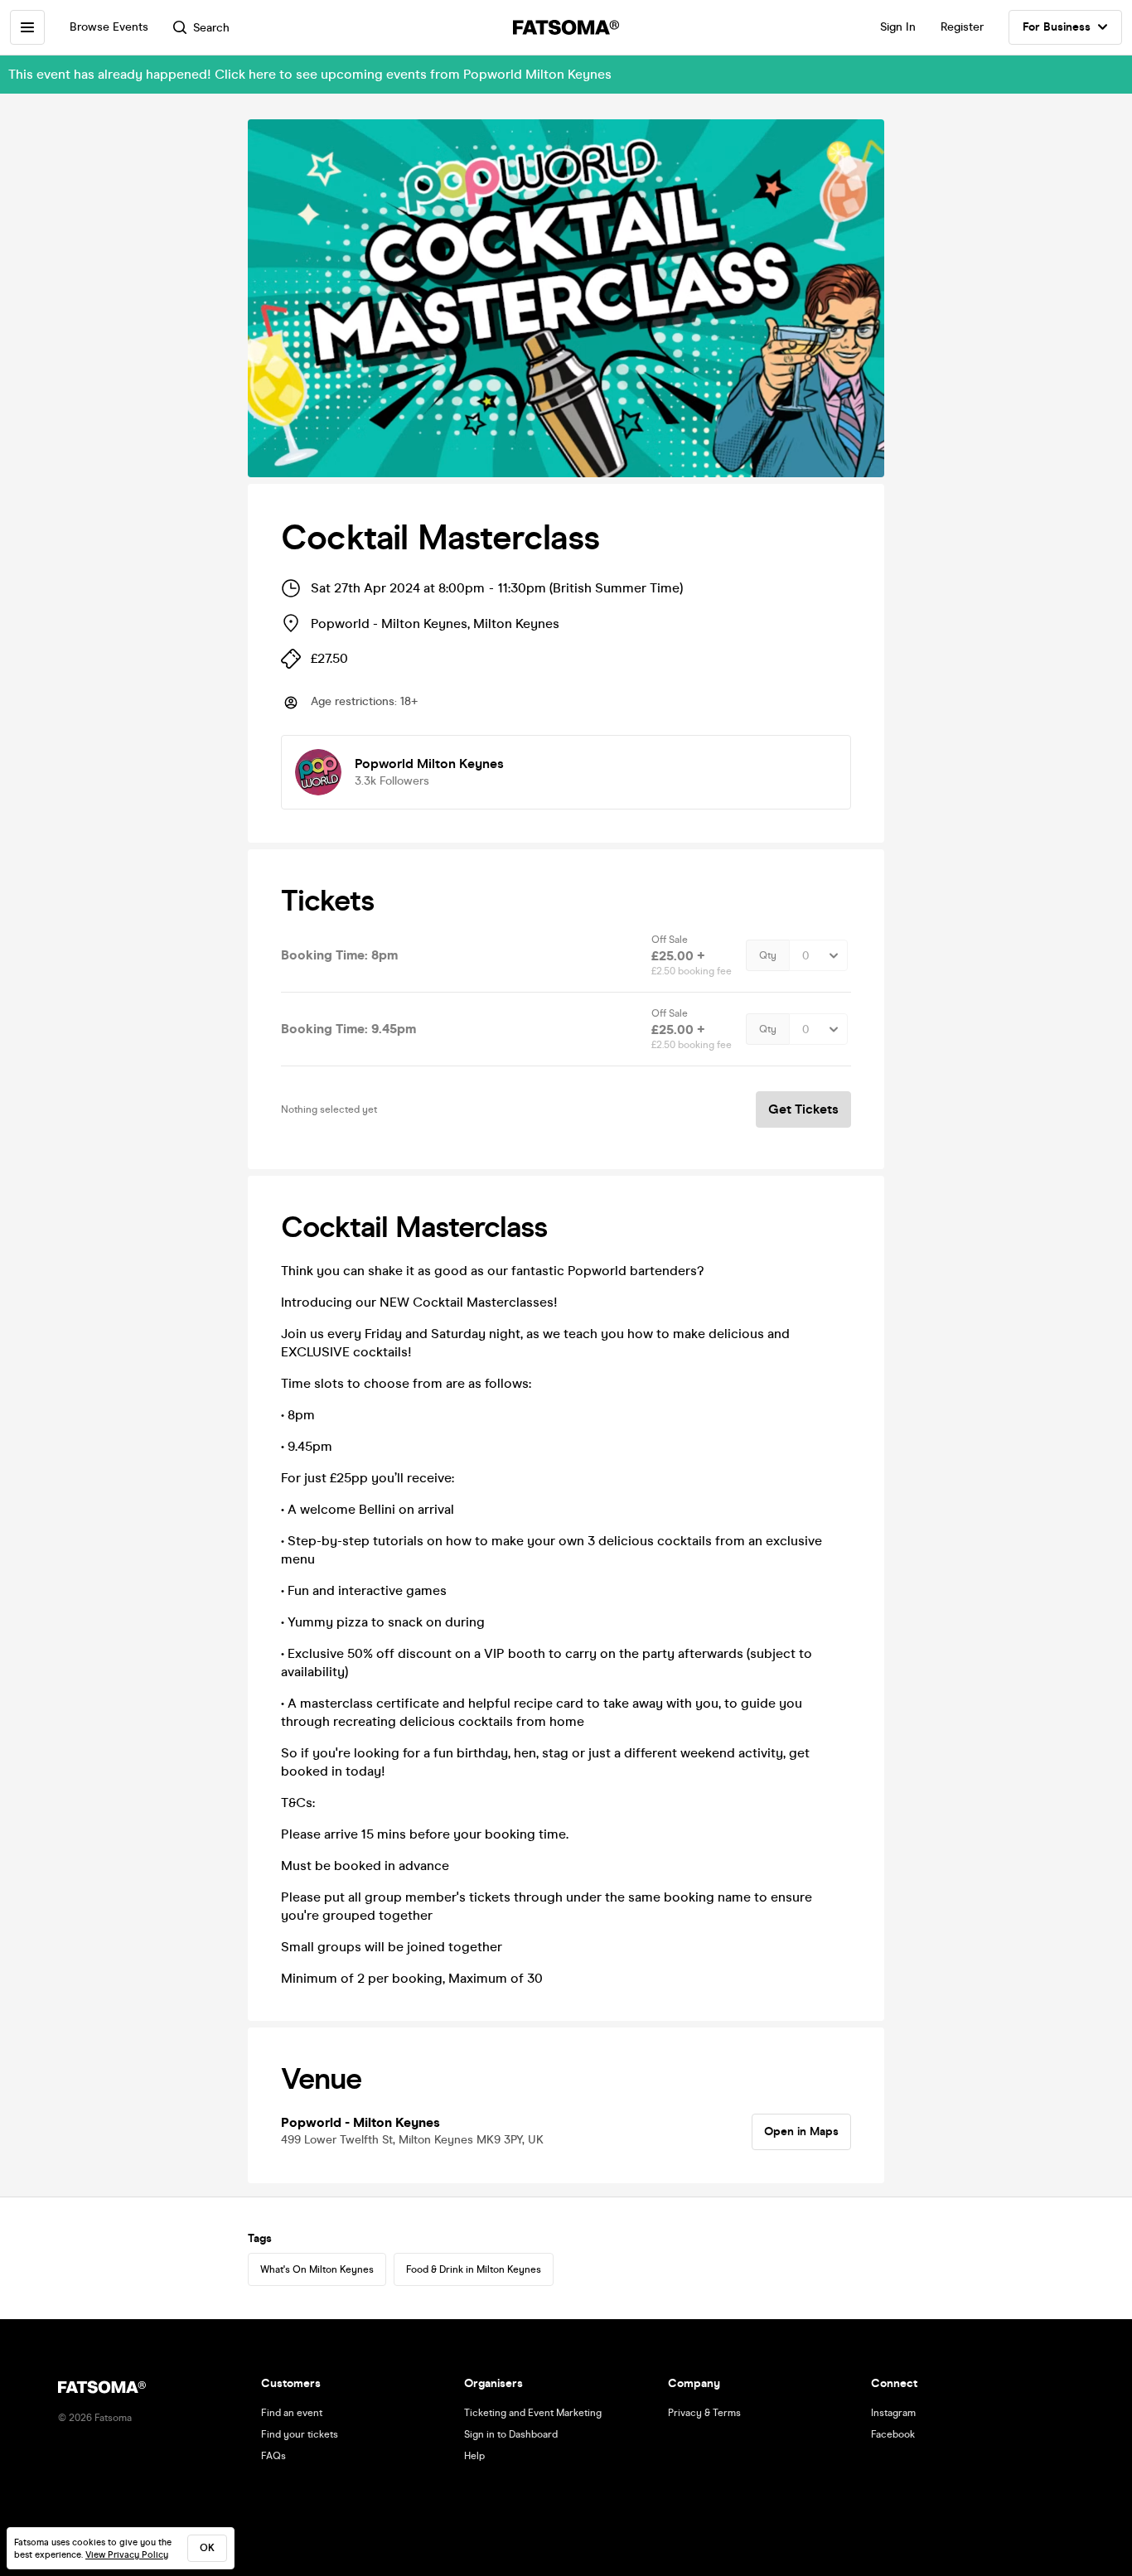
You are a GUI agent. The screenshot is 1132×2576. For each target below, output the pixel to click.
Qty (768, 955)
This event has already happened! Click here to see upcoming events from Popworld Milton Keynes (310, 74)
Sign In (898, 27)
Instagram (893, 2413)
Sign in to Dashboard (511, 2434)
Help (474, 2456)
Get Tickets (803, 1109)
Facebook (893, 2434)
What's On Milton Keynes (317, 2269)
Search (211, 28)
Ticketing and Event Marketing (533, 2413)
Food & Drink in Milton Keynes (474, 2269)
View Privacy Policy (127, 2555)
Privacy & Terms (704, 2413)
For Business (1057, 27)
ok (207, 2548)
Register (962, 27)
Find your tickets (300, 2434)
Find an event (292, 2413)
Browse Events (109, 27)
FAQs (273, 2456)
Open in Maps (801, 2131)
